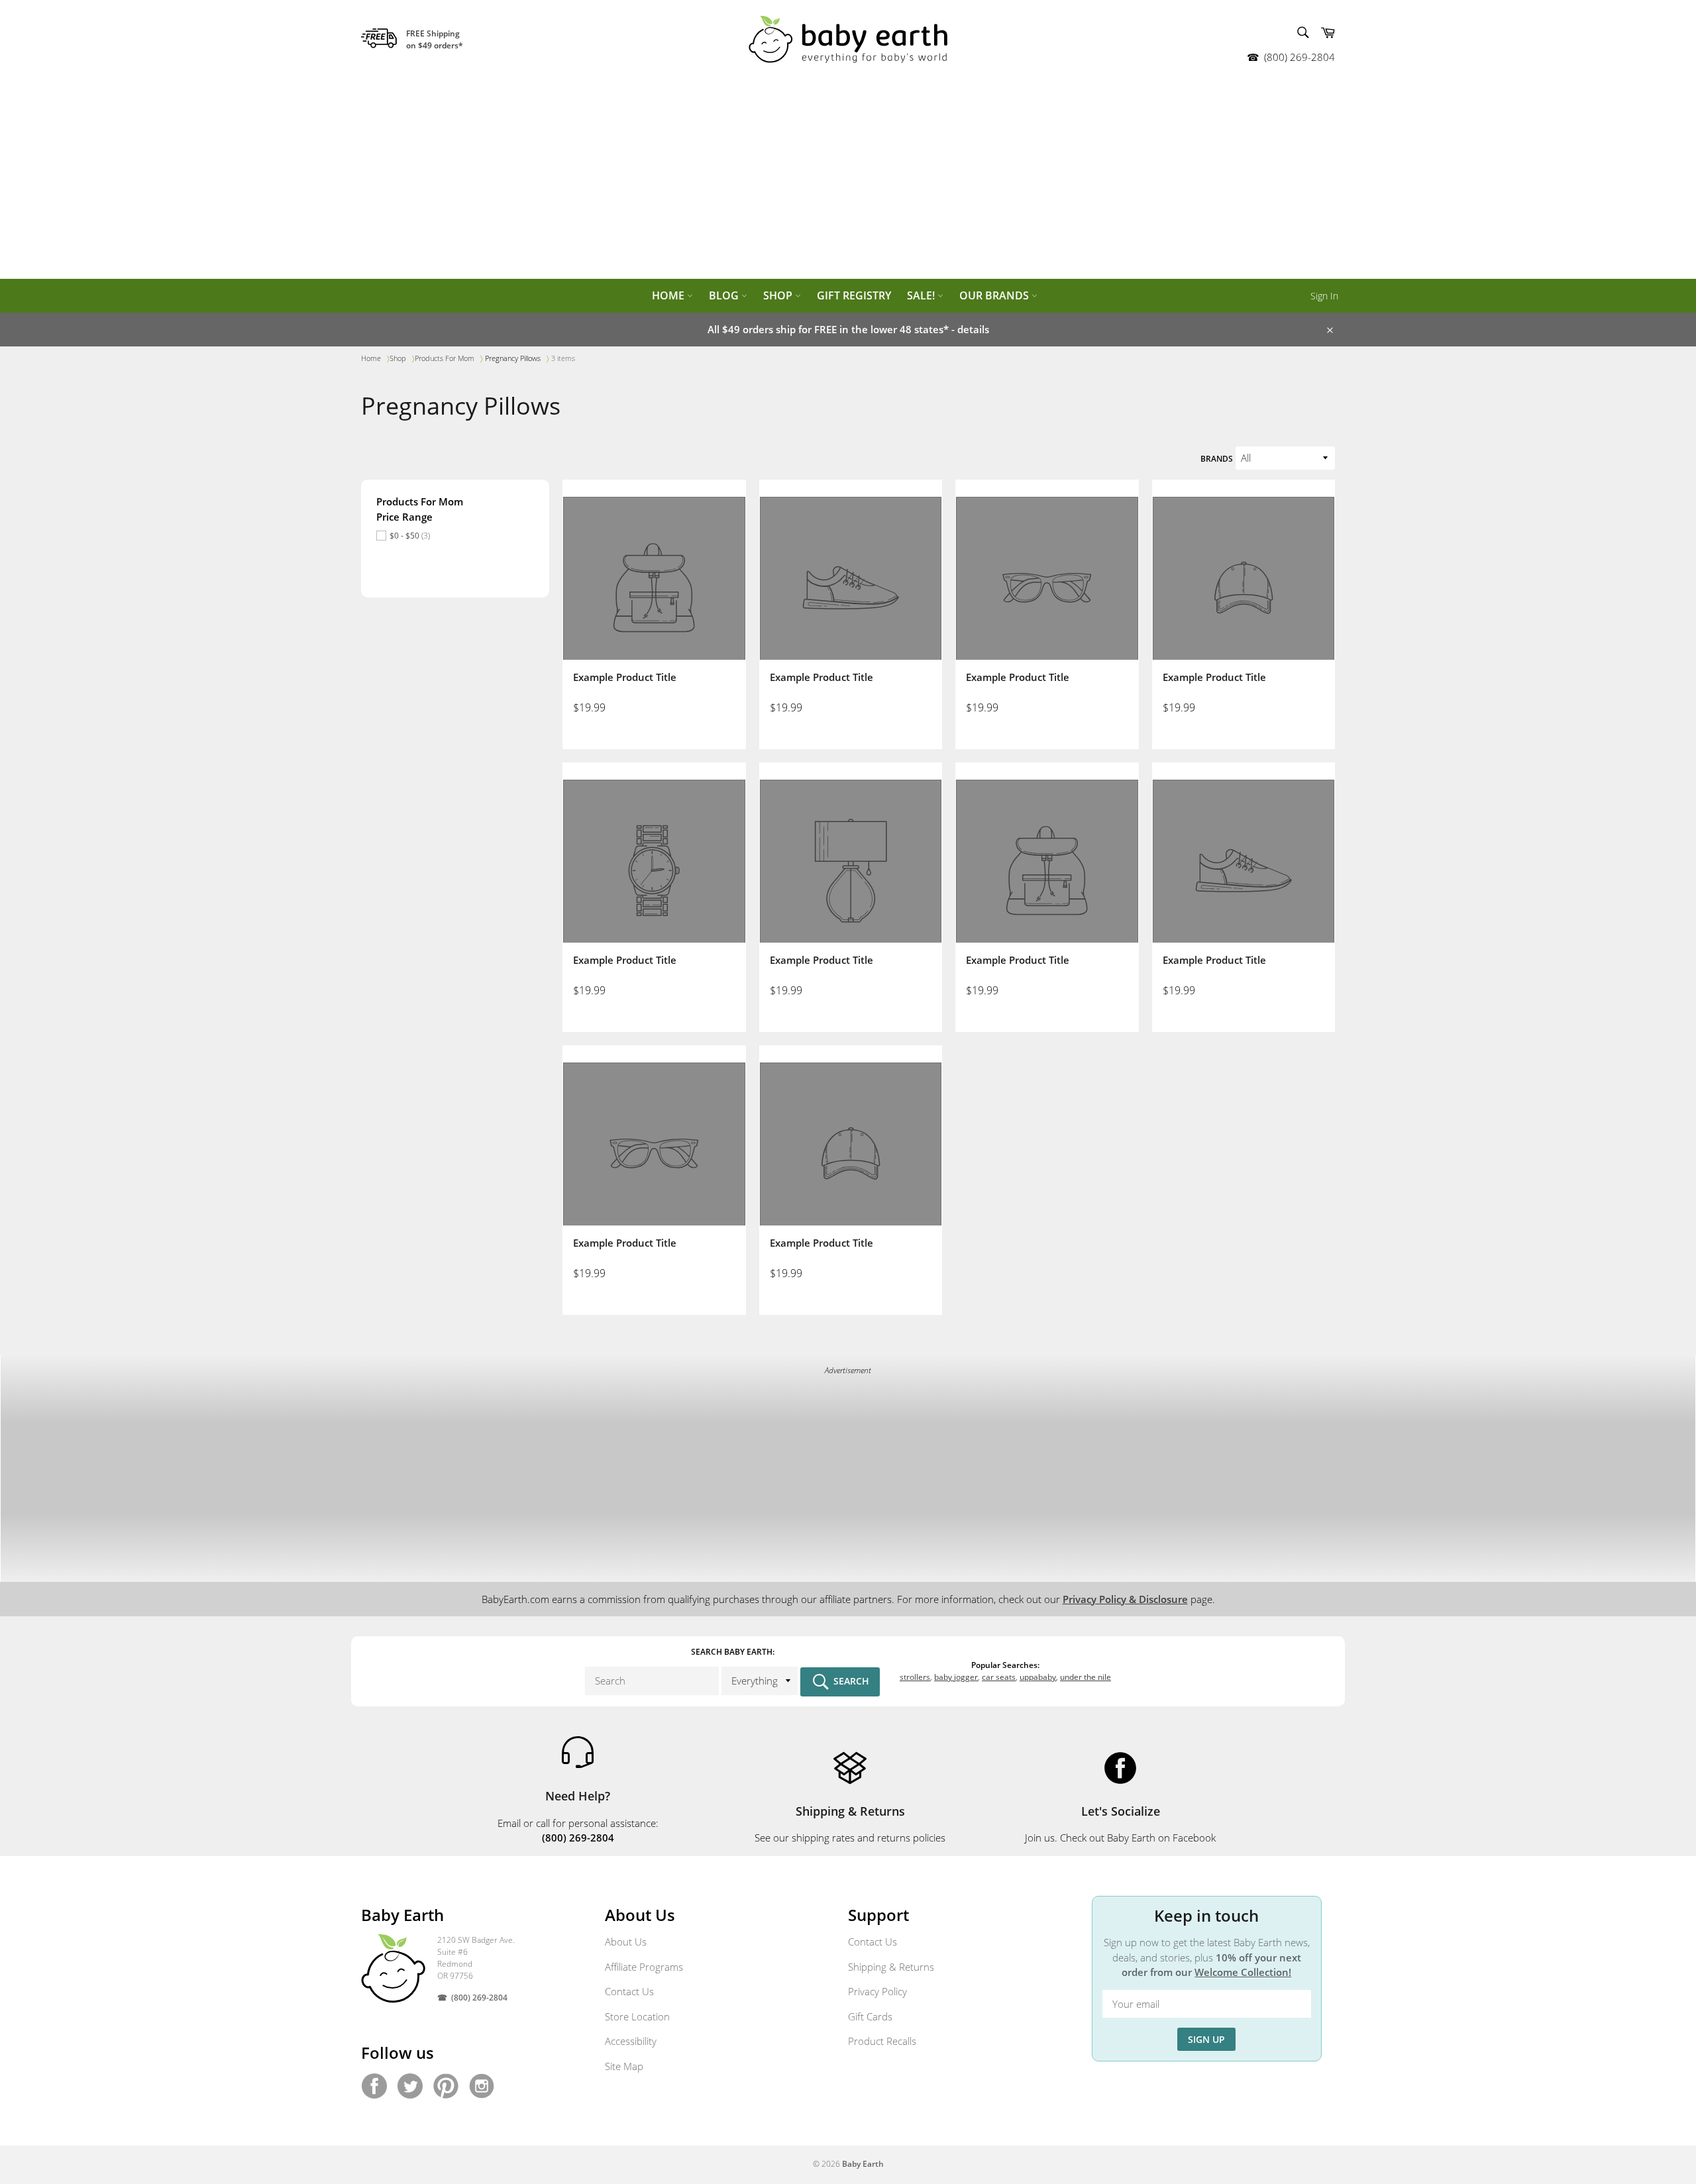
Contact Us (629, 1991)
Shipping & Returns (891, 1967)
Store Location (637, 2016)
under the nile (1086, 1677)
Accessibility (631, 2041)
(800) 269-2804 (1299, 57)
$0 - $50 (410, 536)
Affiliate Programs (644, 1967)
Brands (1217, 459)
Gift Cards (870, 2016)
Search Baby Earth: (733, 1652)
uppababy (1038, 1677)
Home (669, 295)
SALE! (922, 295)
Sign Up (1206, 2039)
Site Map (624, 2066)
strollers (915, 1677)
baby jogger (956, 1677)
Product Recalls (882, 2041)
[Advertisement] (848, 179)
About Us (626, 1942)
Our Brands (995, 295)
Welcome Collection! (1243, 1972)
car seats (999, 1677)
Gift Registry (854, 295)
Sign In (1324, 296)
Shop (779, 295)
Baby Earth (863, 2164)
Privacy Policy (877, 1991)
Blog (725, 295)
